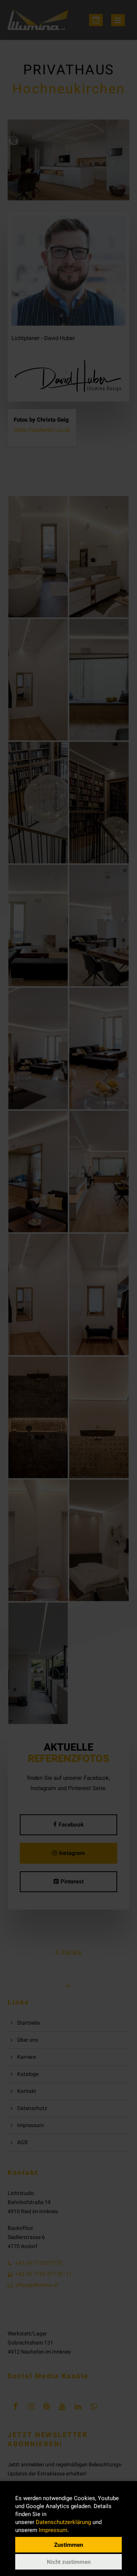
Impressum (53, 2530)
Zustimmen (68, 2545)
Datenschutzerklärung (63, 2522)
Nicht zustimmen (69, 2562)
